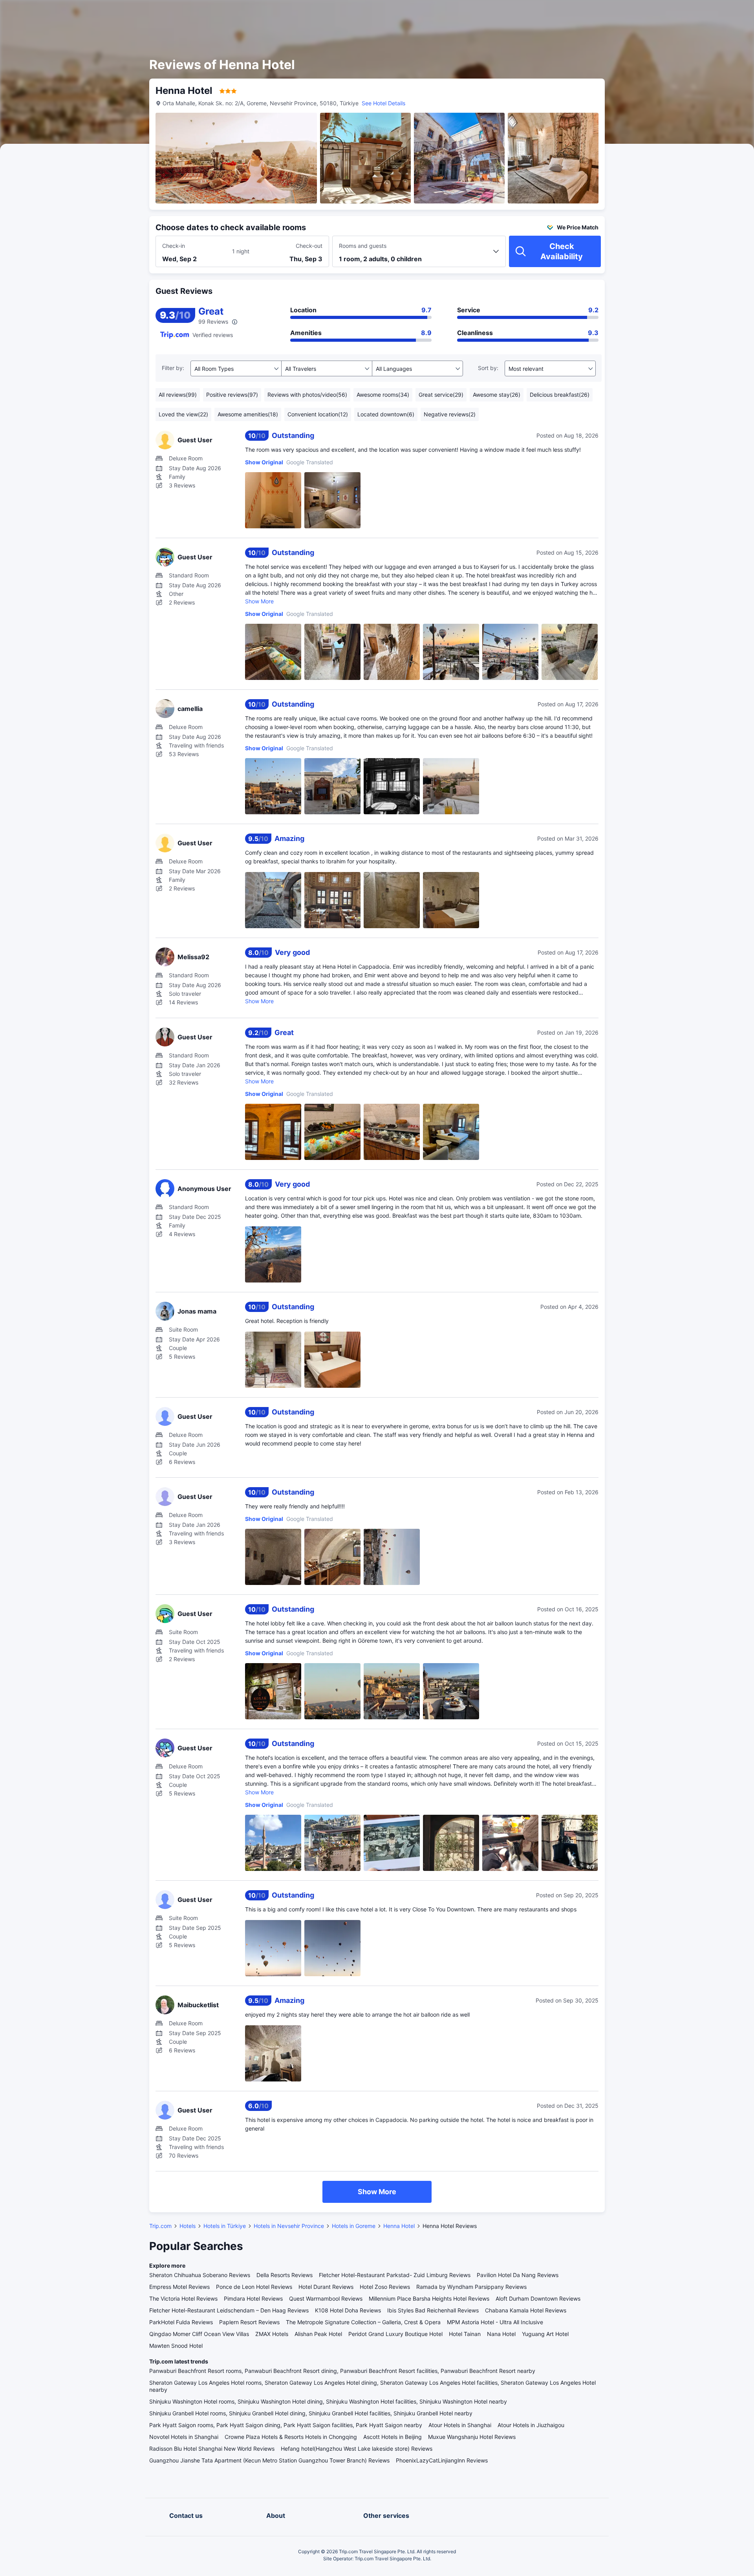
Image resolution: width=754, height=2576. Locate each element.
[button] (687, 13)
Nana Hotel (501, 2334)
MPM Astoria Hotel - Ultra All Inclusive (495, 2322)
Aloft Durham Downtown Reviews (538, 2298)
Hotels (188, 2226)
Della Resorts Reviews (285, 2275)
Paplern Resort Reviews (249, 2322)
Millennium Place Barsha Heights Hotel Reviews (429, 2298)
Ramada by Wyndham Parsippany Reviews (471, 2287)
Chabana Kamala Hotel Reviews (526, 2310)
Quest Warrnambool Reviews (326, 2298)
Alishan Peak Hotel (318, 2334)
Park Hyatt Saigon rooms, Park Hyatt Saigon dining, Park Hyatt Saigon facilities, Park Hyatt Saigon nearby (286, 2425)
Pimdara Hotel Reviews (253, 2298)
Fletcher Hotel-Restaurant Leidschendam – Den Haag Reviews (229, 2310)
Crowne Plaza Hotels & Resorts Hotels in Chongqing (291, 2437)
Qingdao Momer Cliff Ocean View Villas (199, 2334)
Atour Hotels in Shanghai (460, 2425)
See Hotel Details (383, 103)
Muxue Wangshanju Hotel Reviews (472, 2437)
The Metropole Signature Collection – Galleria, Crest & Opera (363, 2322)
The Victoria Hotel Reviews (183, 2298)
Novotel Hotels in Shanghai (184, 2437)
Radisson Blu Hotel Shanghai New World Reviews (212, 2449)
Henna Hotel (399, 2226)
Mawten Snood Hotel (176, 2346)
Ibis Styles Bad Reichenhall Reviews (433, 2310)
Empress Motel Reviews (179, 2287)
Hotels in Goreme (354, 2226)
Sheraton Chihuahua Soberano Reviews (200, 2275)
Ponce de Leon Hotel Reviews (254, 2287)
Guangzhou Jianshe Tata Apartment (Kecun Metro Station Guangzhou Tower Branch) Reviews (269, 2460)
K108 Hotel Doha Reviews (348, 2310)
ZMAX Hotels (272, 2334)
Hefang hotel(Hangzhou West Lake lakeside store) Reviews (357, 2449)
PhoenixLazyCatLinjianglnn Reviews (442, 2460)
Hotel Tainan (465, 2334)
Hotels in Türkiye (225, 2226)
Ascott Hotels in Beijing (393, 2437)
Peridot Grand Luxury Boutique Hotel (395, 2334)
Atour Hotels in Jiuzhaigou (531, 2425)
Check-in (174, 246)
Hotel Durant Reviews (326, 2287)
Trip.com (160, 2226)
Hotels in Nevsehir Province (289, 2226)
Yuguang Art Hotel (545, 2334)
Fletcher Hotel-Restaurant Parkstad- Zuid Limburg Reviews (395, 2275)
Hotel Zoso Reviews (385, 2287)
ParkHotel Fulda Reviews (181, 2322)
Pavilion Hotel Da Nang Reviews (518, 2275)
